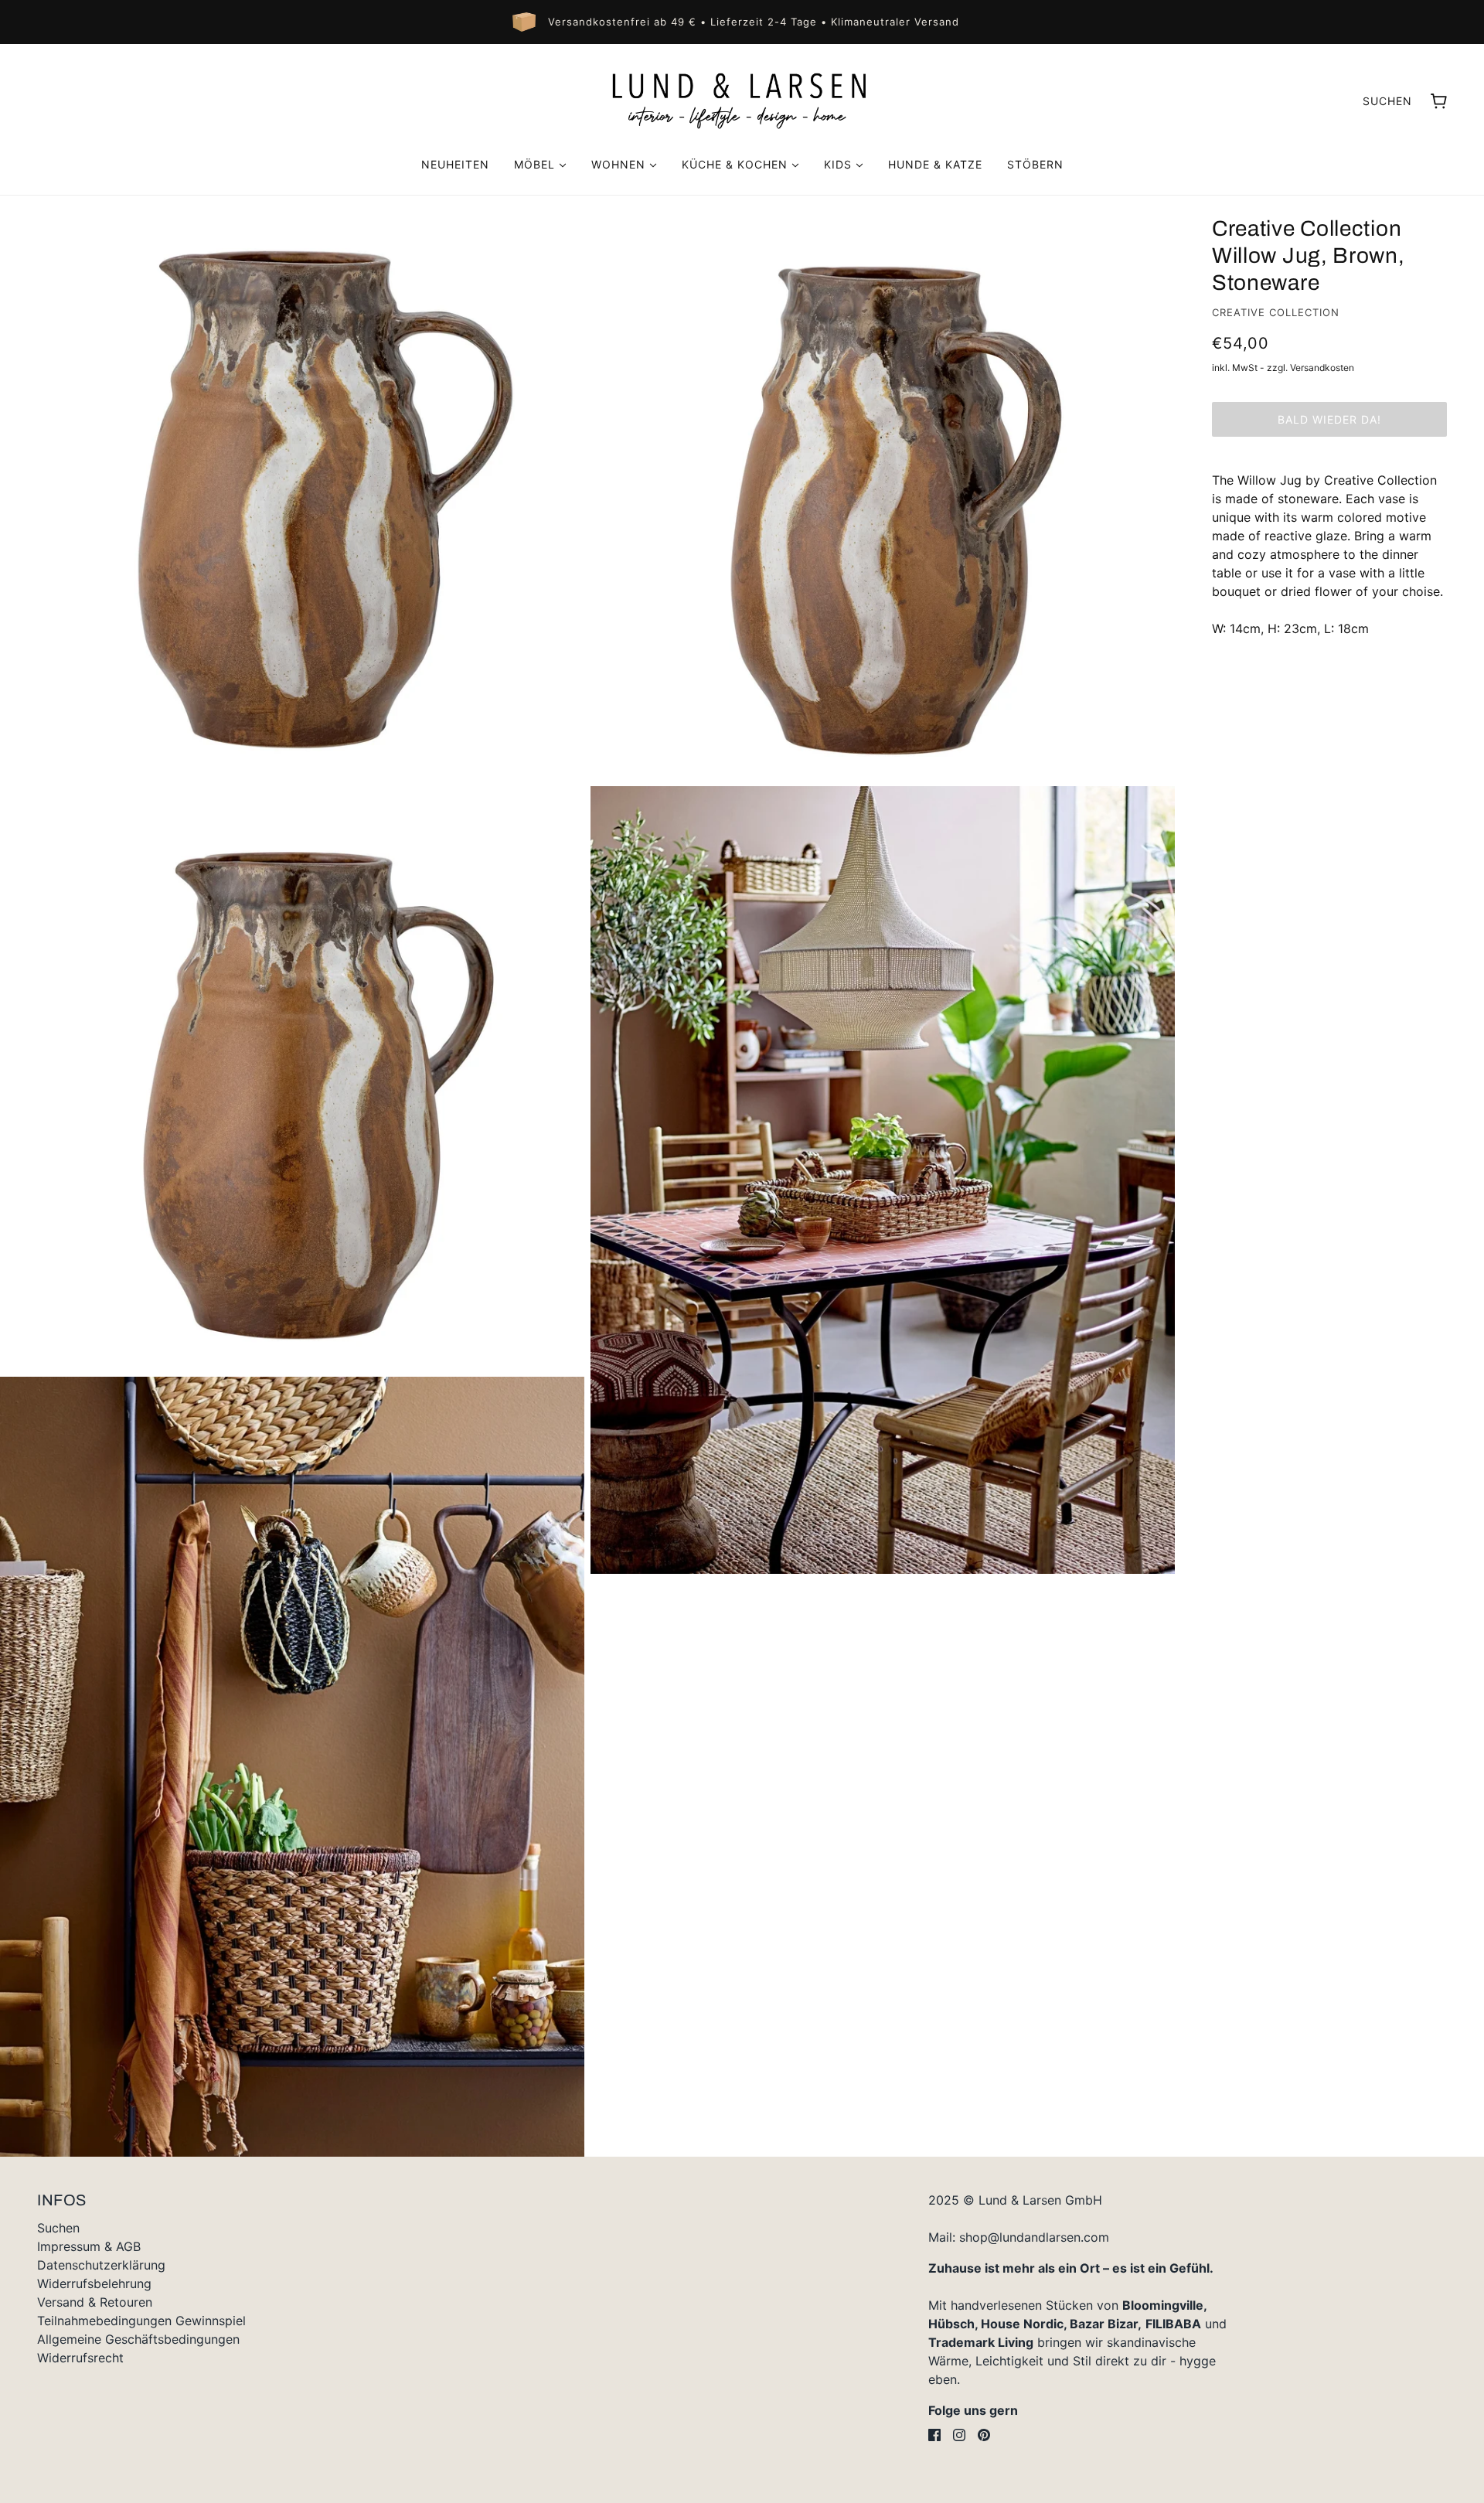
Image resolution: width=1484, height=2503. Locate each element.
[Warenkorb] (1439, 101)
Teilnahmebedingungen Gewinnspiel (141, 2321)
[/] (742, 100)
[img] (934, 2435)
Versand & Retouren (95, 2302)
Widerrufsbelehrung (94, 2283)
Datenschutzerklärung (101, 2265)
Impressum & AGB (89, 2246)
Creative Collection (1276, 312)
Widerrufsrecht (80, 2358)
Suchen (1387, 101)
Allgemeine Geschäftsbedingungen (138, 2339)
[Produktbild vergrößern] (292, 488)
